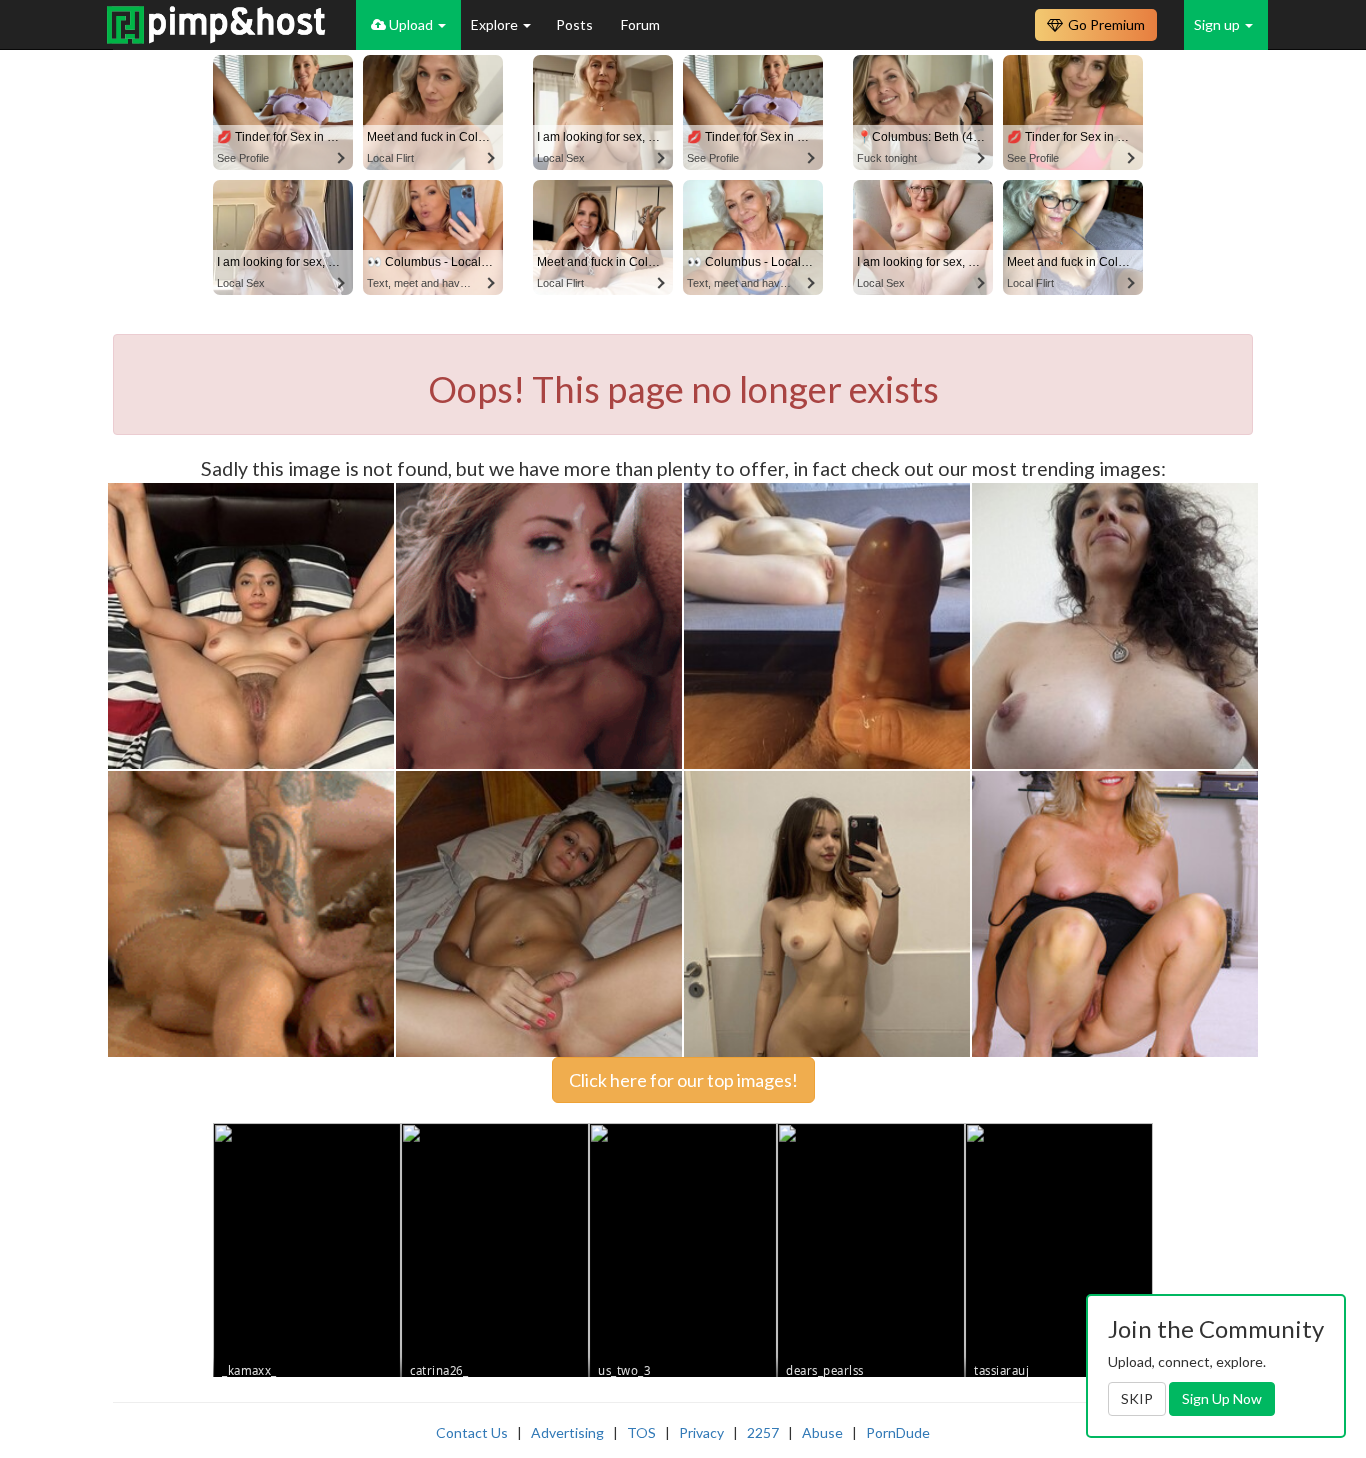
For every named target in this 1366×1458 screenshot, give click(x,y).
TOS (641, 1432)
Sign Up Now (1222, 1398)
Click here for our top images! (683, 1080)
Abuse (822, 1432)
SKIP (1137, 1398)
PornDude (898, 1432)
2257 (763, 1432)
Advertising (567, 1432)
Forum (640, 24)
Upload (411, 24)
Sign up (1218, 24)
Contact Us (472, 1432)
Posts (576, 24)
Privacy (701, 1432)
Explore (496, 24)
